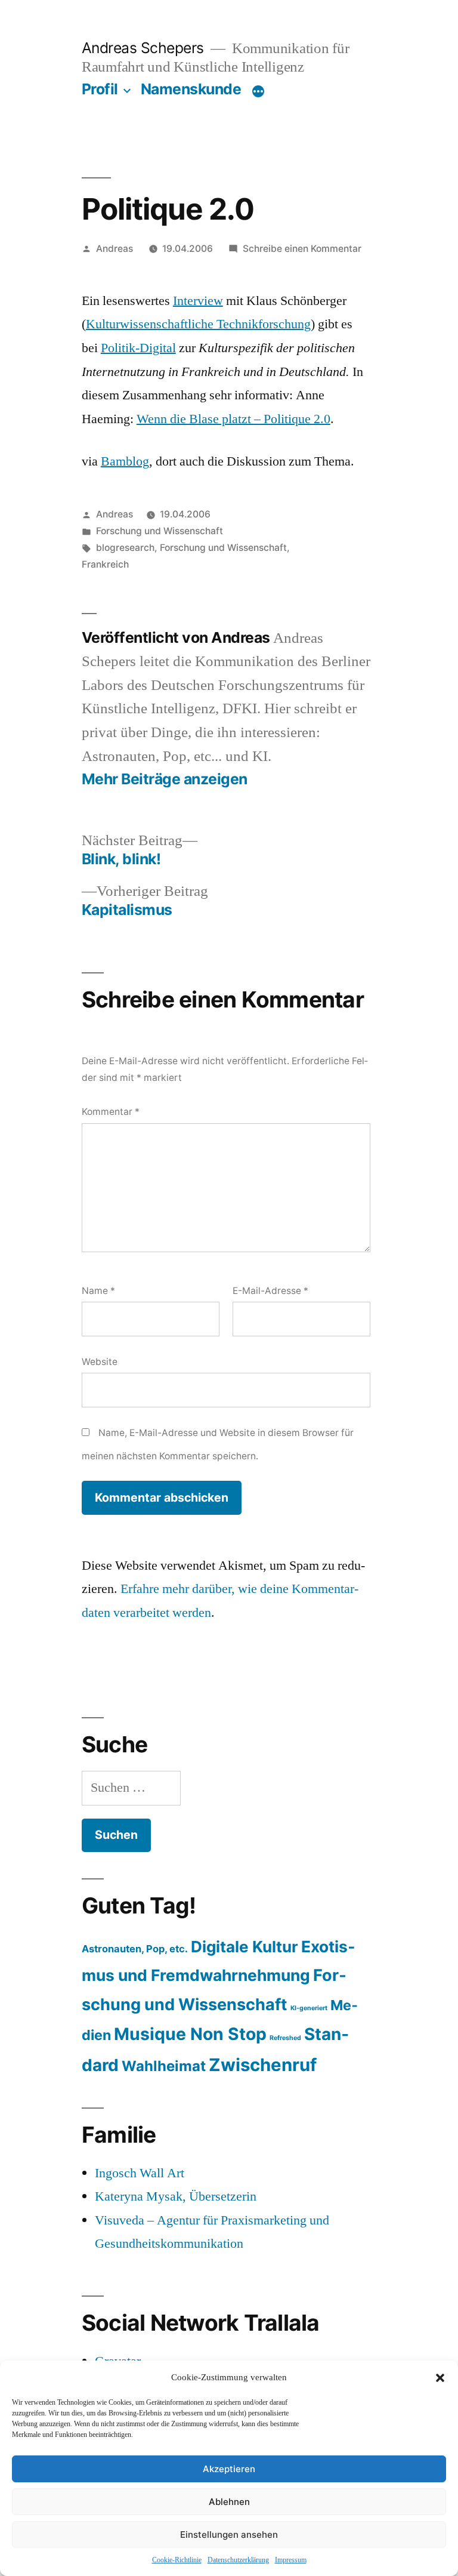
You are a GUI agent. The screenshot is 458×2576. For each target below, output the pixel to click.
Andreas (114, 249)
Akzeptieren (229, 2469)
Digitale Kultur (245, 1947)
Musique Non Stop (190, 2034)
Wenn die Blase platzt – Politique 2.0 (233, 419)
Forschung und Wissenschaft (160, 531)
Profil (100, 89)
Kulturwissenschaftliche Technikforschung (198, 324)
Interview (198, 301)
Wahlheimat (164, 2066)
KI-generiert (309, 2008)
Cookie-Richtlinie (177, 2560)
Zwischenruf (263, 2065)
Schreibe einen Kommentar (302, 249)
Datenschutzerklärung (238, 2560)
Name (98, 1291)
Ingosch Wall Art (140, 2173)
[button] (440, 2378)
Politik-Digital (138, 348)
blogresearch (125, 548)
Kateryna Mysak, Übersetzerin (176, 2196)
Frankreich (105, 564)
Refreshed (285, 2038)
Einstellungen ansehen (229, 2535)
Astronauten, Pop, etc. (135, 1949)
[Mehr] (258, 91)
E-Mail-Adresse (270, 1291)
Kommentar (111, 1112)
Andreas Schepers (145, 48)
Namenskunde (191, 89)
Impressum (291, 2560)
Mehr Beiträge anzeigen (165, 779)
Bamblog (125, 461)
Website (100, 1362)
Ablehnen (229, 2502)
